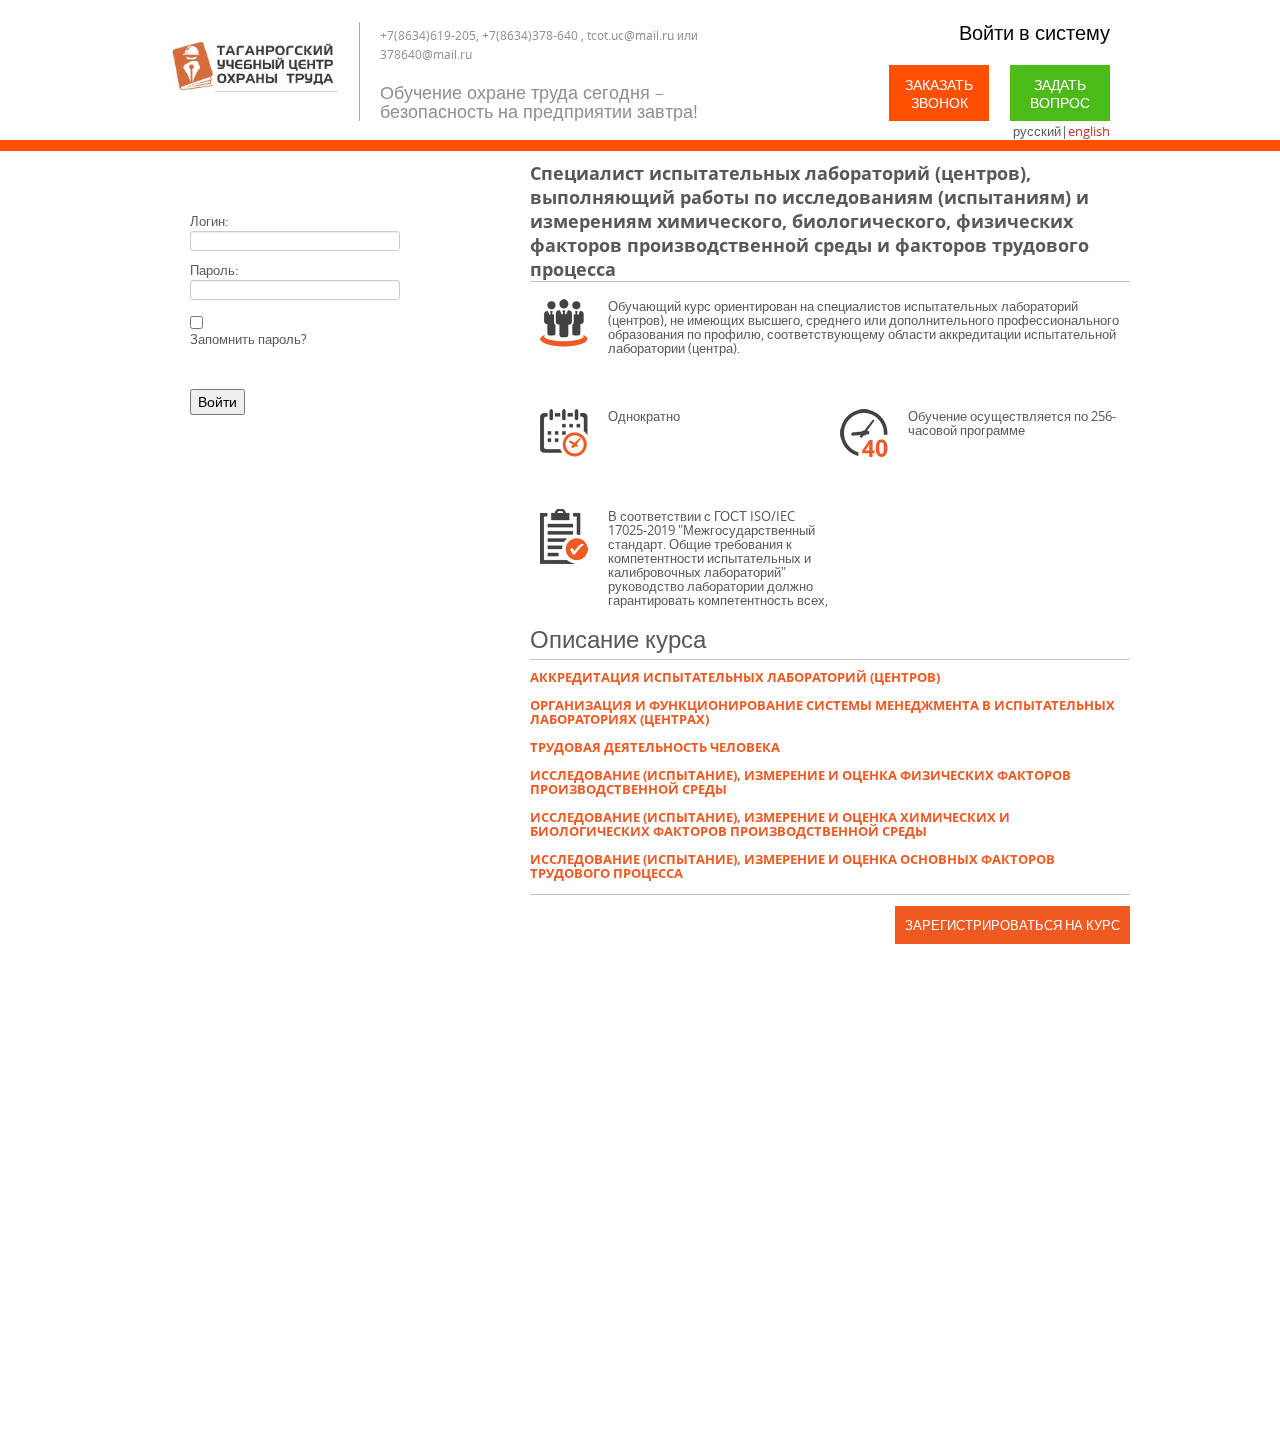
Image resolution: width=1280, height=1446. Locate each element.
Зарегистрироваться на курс (1012, 925)
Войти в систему (1034, 32)
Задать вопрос (1060, 93)
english (1089, 131)
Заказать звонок (939, 93)
